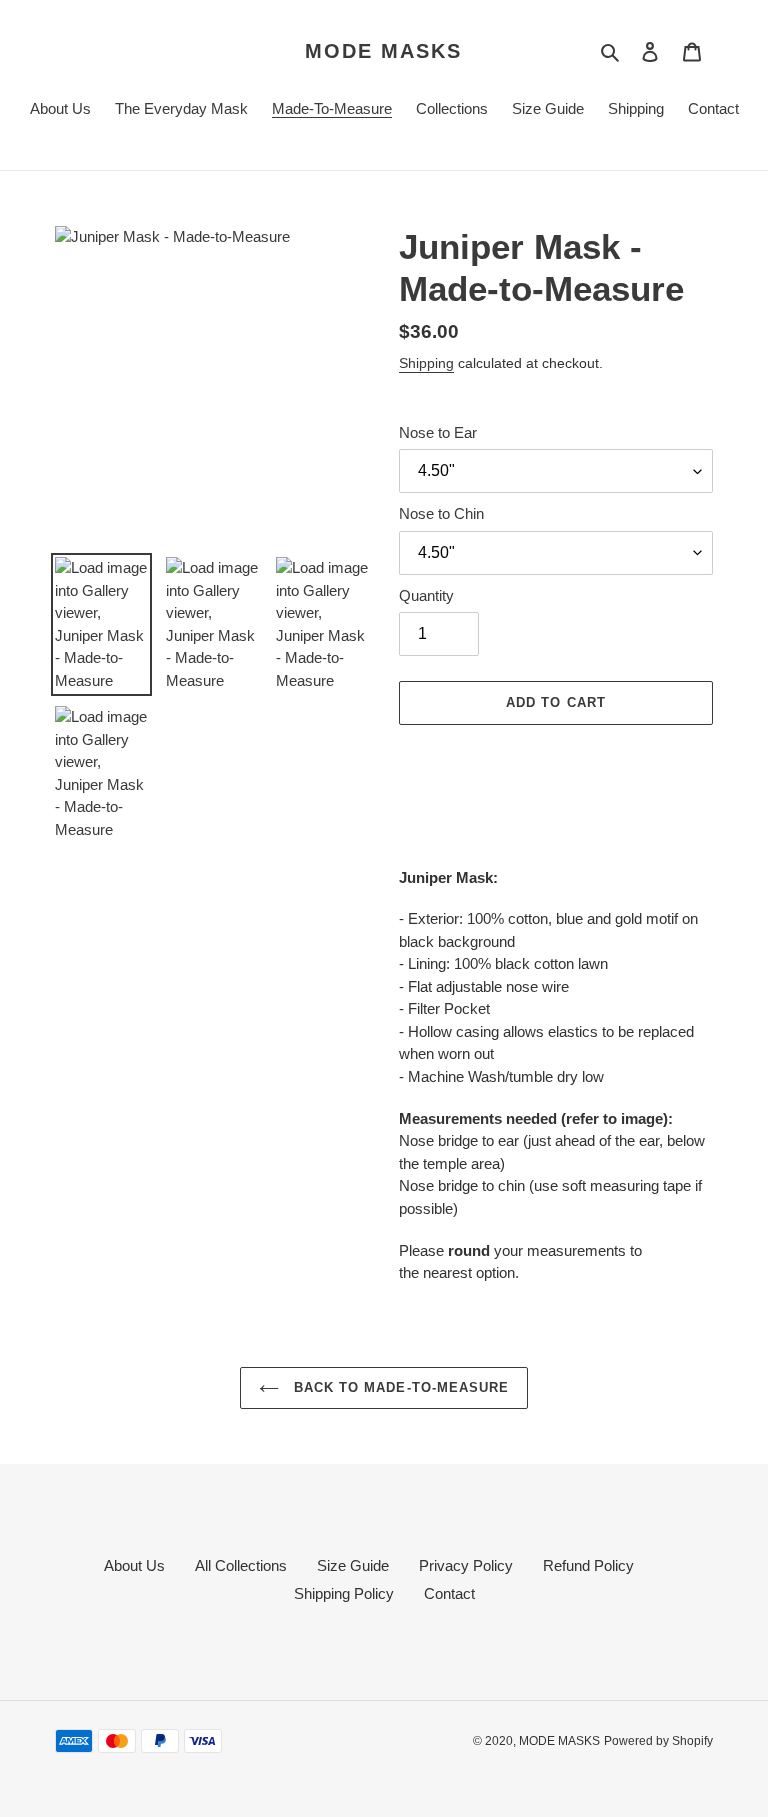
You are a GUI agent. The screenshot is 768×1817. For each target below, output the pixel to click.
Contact (449, 1593)
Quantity (426, 595)
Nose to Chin (441, 513)
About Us (134, 1565)
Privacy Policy (466, 1565)
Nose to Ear (438, 432)
